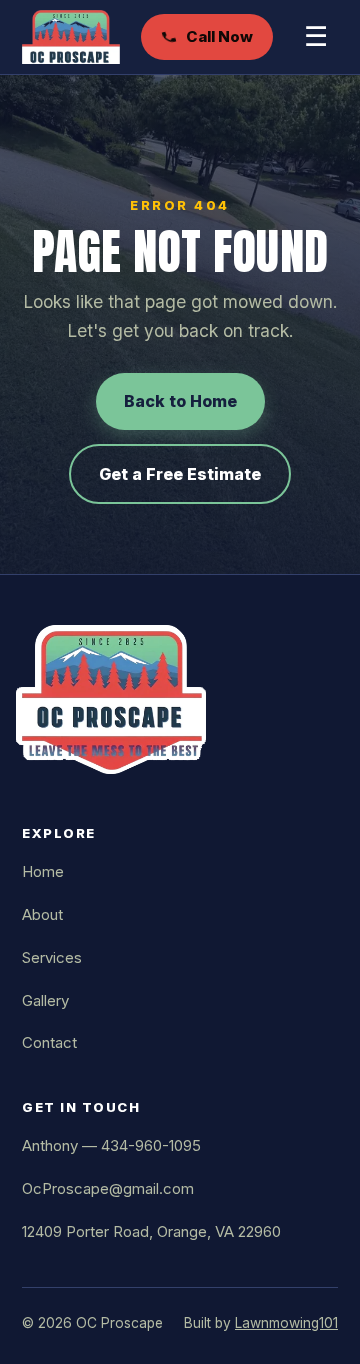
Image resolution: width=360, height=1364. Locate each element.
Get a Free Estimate (180, 474)
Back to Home (180, 401)
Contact (49, 1042)
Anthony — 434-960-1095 (111, 1145)
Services (52, 957)
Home (43, 871)
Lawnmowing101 (286, 1323)
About (42, 914)
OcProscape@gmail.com (108, 1188)
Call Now (219, 36)
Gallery (45, 1000)
